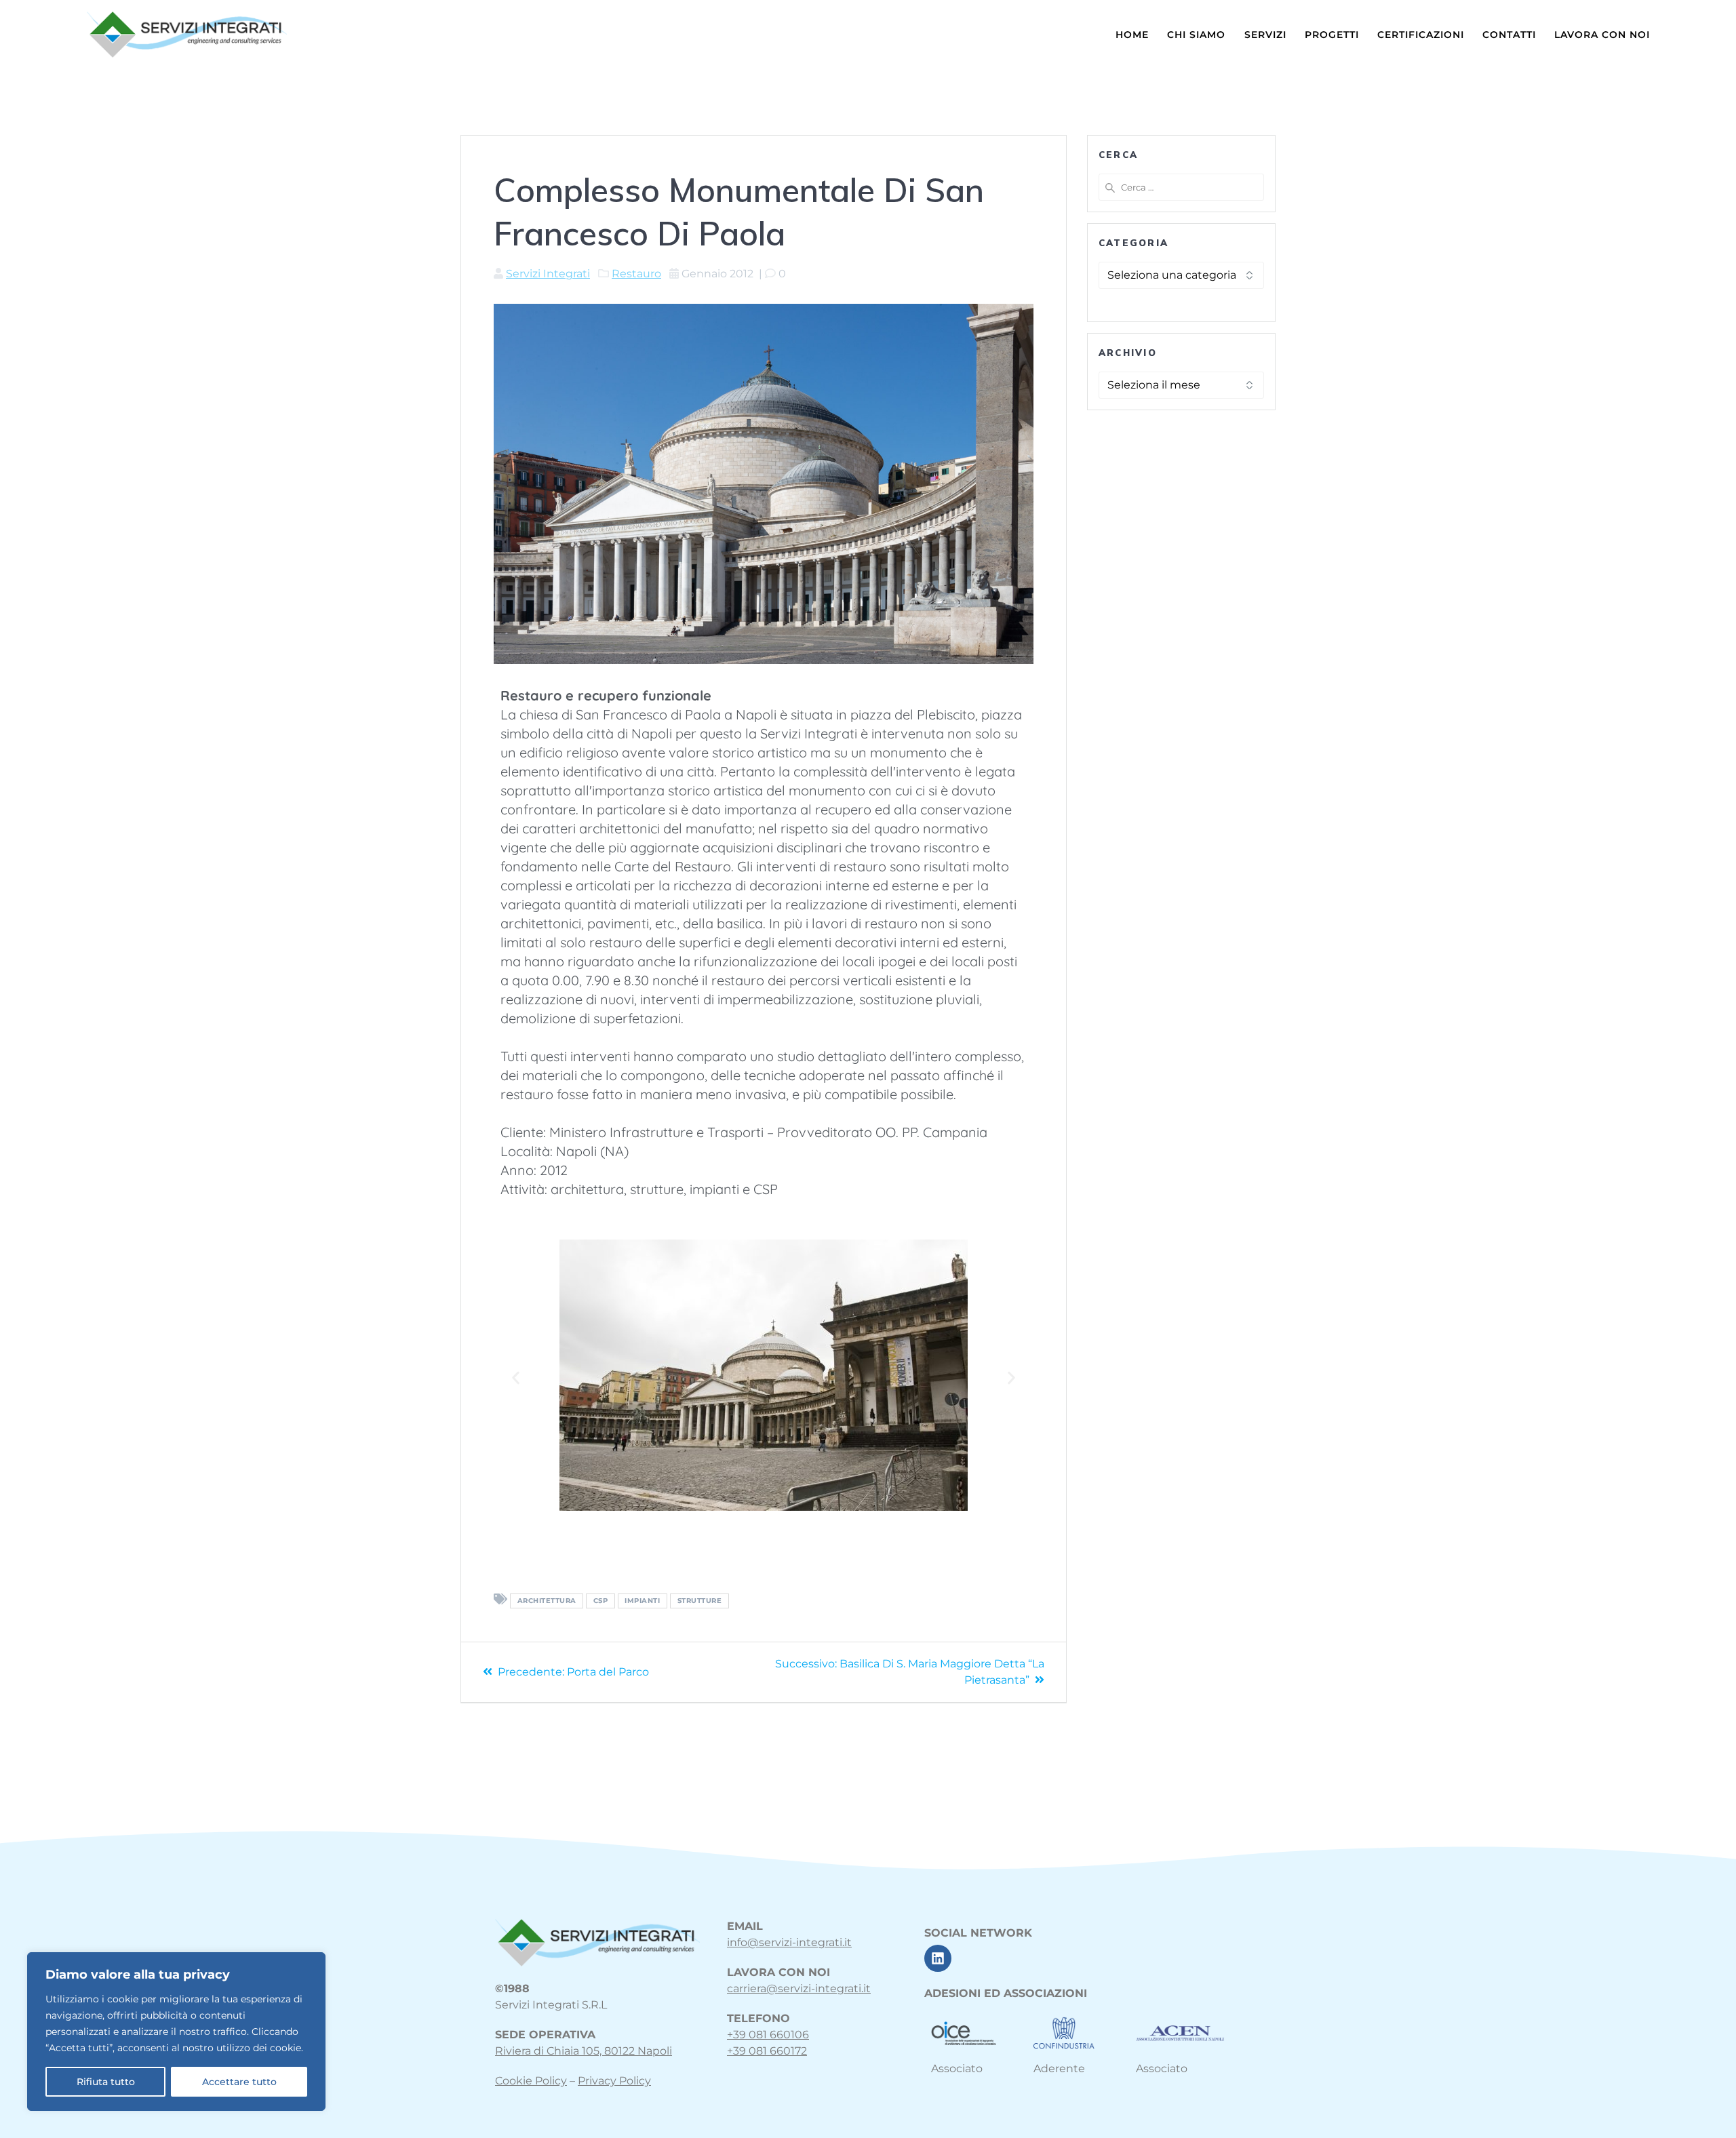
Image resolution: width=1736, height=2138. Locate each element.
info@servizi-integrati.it (789, 1942)
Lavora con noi (1602, 35)
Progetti (1332, 35)
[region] (176, 2032)
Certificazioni (1421, 35)
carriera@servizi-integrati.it (799, 1988)
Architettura (547, 1601)
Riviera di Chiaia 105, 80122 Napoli (584, 2051)
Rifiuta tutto (106, 2082)
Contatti (1509, 35)
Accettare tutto (239, 2082)
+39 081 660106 (768, 2035)
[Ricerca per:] (1181, 187)
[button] (516, 1378)
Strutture (700, 1601)
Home (1132, 35)
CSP (601, 1601)
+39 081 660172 (767, 2051)
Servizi (1265, 35)
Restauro (636, 274)
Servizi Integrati (548, 274)
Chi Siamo (1196, 35)
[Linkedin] (938, 1958)
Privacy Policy (614, 2081)
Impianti (642, 1601)
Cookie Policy (531, 2081)
